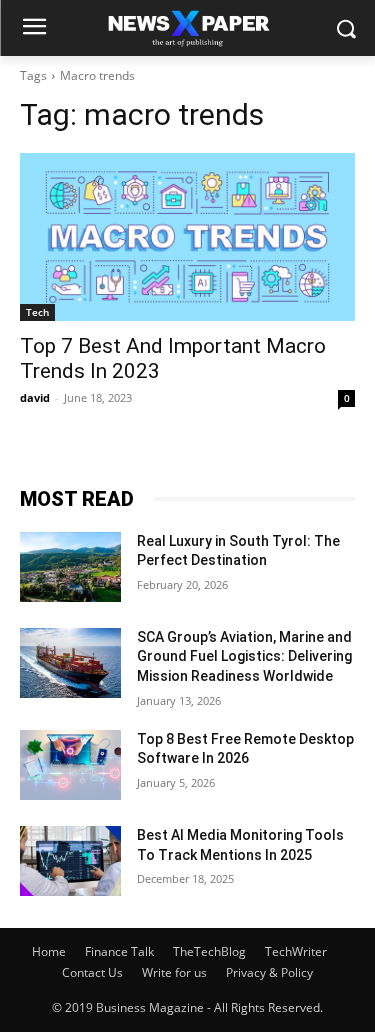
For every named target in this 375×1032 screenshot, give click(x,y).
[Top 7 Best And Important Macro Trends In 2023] (187, 237)
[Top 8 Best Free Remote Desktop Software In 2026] (70, 765)
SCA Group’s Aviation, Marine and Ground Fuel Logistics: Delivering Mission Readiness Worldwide (244, 656)
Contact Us (92, 972)
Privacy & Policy (269, 972)
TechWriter (296, 951)
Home (49, 951)
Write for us (174, 972)
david (35, 397)
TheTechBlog (209, 951)
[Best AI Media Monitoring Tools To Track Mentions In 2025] (70, 861)
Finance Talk (119, 951)
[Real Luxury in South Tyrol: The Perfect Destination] (70, 567)
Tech (37, 312)
